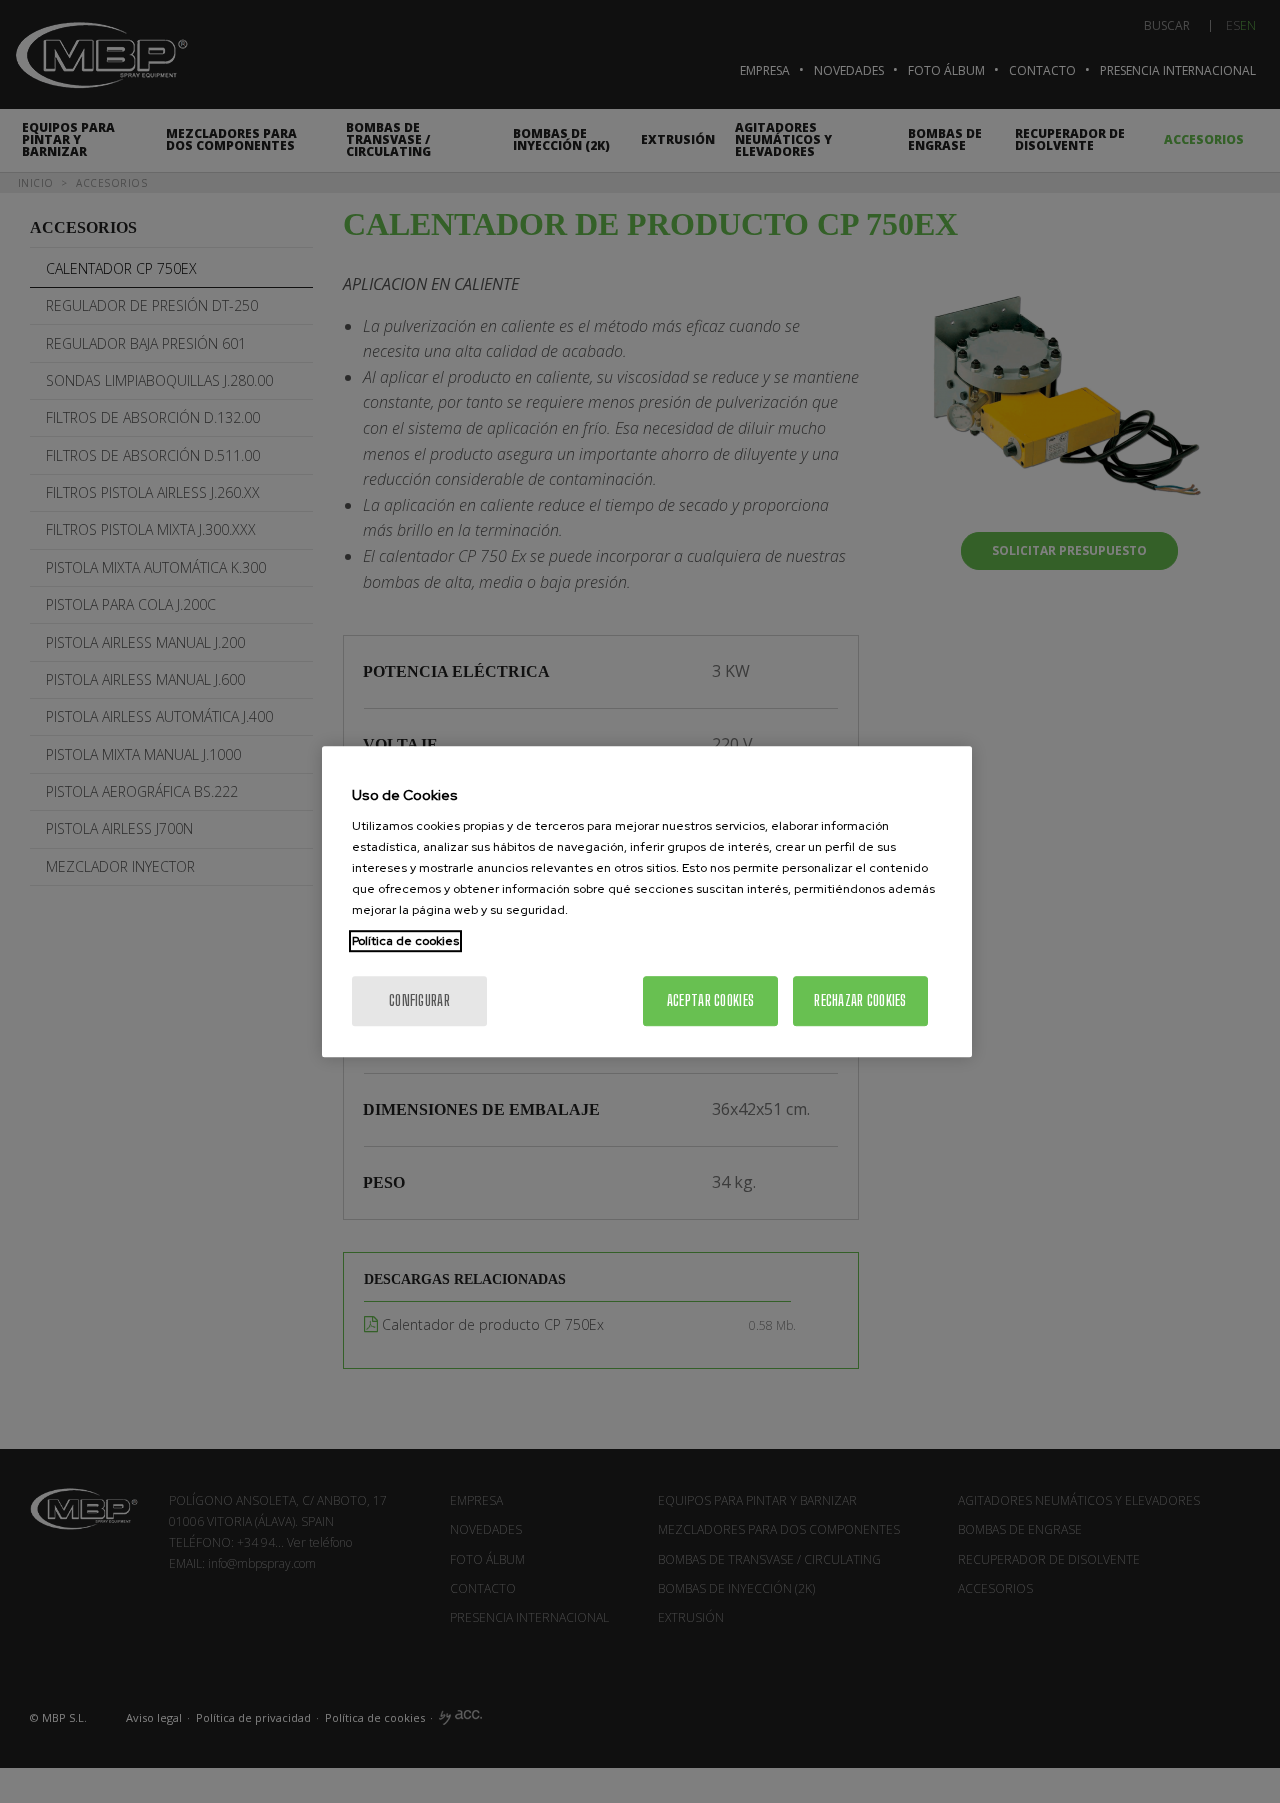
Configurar (419, 1000)
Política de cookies (405, 941)
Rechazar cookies (860, 1000)
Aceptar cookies (710, 1000)
